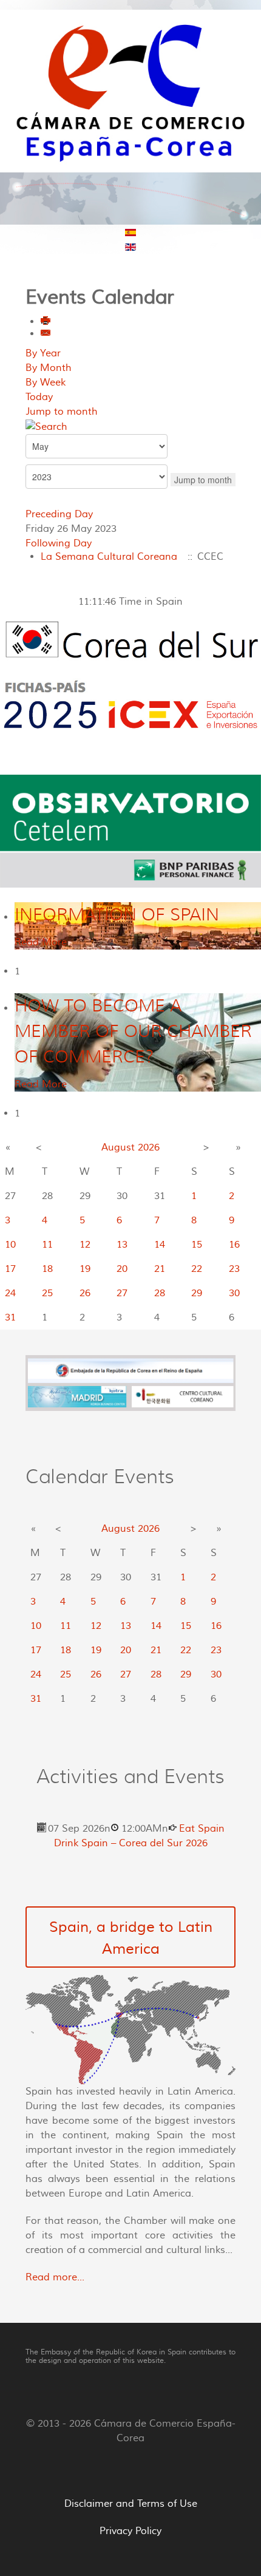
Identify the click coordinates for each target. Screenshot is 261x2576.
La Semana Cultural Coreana (109, 557)
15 (197, 1245)
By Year (43, 353)
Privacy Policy (130, 2531)
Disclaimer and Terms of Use (131, 2504)
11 (47, 1245)
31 (10, 1317)
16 (234, 1245)
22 (197, 1269)
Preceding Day (59, 514)
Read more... (55, 2277)
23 (234, 1269)
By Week (46, 382)
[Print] (46, 322)
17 (10, 1269)
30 (234, 1293)
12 (85, 1245)
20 (122, 1269)
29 (197, 1293)
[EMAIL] (46, 334)
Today (39, 397)
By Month (49, 368)
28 (160, 1293)
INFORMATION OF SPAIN (117, 915)
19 (85, 1269)
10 (10, 1245)
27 (122, 1293)
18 (47, 1269)
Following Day (59, 543)
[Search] (46, 426)
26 (85, 1293)
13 (122, 1245)
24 (10, 1293)
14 (160, 1245)
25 (47, 1293)
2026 (149, 1147)
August (118, 1147)
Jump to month (62, 412)
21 (160, 1269)
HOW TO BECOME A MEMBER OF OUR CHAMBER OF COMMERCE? (133, 1031)
